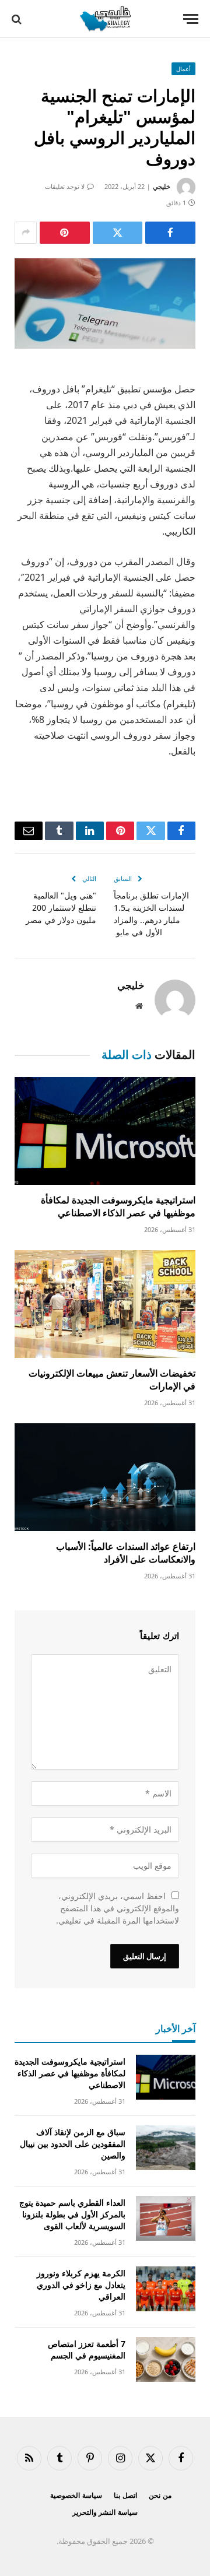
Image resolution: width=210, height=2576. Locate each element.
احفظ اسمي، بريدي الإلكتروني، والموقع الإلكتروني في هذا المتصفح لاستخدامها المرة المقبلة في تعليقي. (118, 1908)
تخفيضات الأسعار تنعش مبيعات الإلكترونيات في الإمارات (112, 1380)
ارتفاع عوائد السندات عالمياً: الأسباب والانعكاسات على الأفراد (126, 1553)
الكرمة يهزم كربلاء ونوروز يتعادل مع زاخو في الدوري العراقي (81, 2285)
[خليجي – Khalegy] (105, 19)
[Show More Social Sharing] (26, 233)
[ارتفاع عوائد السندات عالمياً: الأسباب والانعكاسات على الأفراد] (105, 1477)
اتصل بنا (125, 2495)
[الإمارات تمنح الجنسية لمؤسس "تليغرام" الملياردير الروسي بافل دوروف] (105, 303)
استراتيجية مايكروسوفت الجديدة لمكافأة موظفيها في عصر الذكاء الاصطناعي (118, 1206)
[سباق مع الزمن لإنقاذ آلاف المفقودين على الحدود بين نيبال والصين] (166, 2148)
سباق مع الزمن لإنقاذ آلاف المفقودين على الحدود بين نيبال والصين (73, 2144)
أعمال (183, 69)
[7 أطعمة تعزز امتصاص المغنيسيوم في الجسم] (166, 2359)
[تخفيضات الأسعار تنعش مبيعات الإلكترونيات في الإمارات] (105, 1304)
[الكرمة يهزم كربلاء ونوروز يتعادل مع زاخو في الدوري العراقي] (166, 2289)
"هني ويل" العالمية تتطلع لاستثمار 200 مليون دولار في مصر (61, 908)
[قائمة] (191, 19)
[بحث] (18, 19)
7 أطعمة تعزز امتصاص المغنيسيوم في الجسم (87, 2349)
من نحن (160, 2495)
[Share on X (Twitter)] (118, 233)
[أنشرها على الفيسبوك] (170, 233)
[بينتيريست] (65, 233)
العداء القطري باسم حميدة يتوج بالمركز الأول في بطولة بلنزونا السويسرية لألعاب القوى (72, 2214)
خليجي (162, 186)
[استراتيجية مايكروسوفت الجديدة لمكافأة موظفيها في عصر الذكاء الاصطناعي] (105, 1131)
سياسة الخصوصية (76, 2495)
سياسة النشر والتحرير (105, 2512)
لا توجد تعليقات (65, 186)
